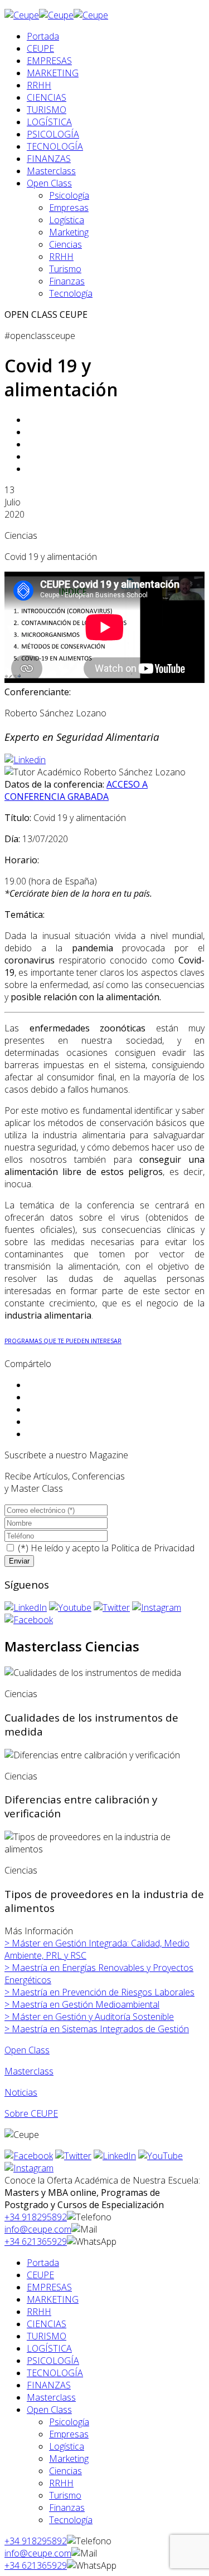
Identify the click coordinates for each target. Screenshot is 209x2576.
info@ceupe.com (38, 2229)
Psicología (69, 195)
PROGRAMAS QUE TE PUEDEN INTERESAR (63, 1341)
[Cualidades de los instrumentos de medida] (93, 1673)
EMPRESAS (49, 61)
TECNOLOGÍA (55, 146)
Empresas (69, 208)
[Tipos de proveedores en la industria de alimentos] (104, 1843)
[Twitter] (112, 1607)
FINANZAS (49, 159)
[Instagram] (157, 1607)
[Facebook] (29, 1620)
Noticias (21, 2092)
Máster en (89, 2017)
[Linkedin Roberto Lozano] (25, 760)
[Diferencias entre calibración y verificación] (92, 1755)
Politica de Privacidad (153, 1548)
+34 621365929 (36, 2241)
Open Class (49, 183)
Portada (43, 36)
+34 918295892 (36, 2217)
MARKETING (53, 73)
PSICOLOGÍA (53, 134)
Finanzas (67, 281)
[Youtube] (70, 1607)
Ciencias (65, 244)
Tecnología (71, 293)
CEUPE (40, 48)
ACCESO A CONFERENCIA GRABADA (76, 790)
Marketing (69, 232)
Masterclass (51, 171)
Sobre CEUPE (31, 2113)
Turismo (65, 269)
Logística (67, 220)
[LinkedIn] (26, 1607)
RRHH (39, 85)
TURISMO (47, 110)
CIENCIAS (47, 97)
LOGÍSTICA (49, 122)
